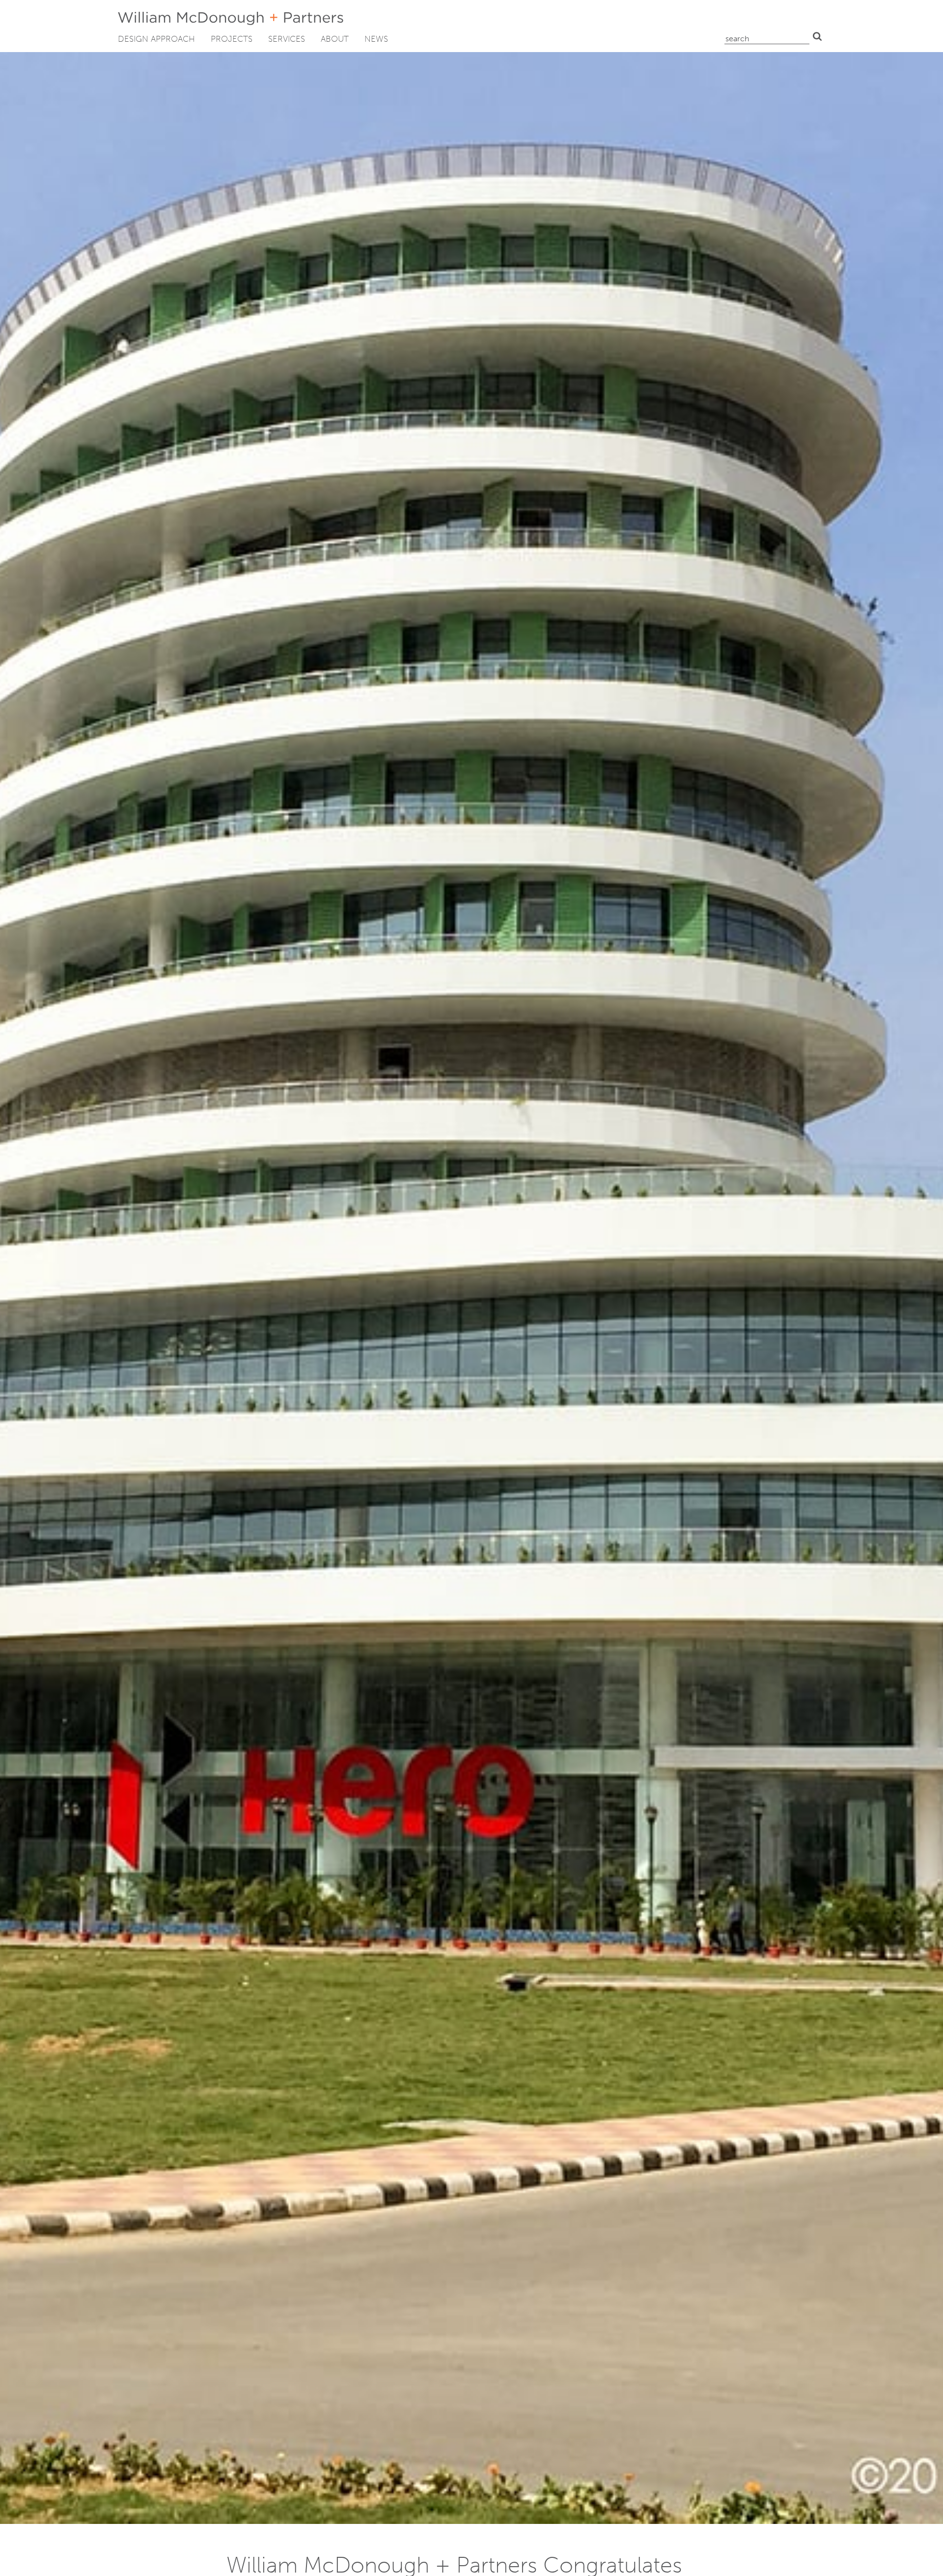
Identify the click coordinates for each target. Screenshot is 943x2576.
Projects (232, 39)
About (335, 39)
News (376, 39)
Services (287, 39)
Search (817, 36)
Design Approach (156, 39)
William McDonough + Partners (231, 18)
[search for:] (767, 36)
